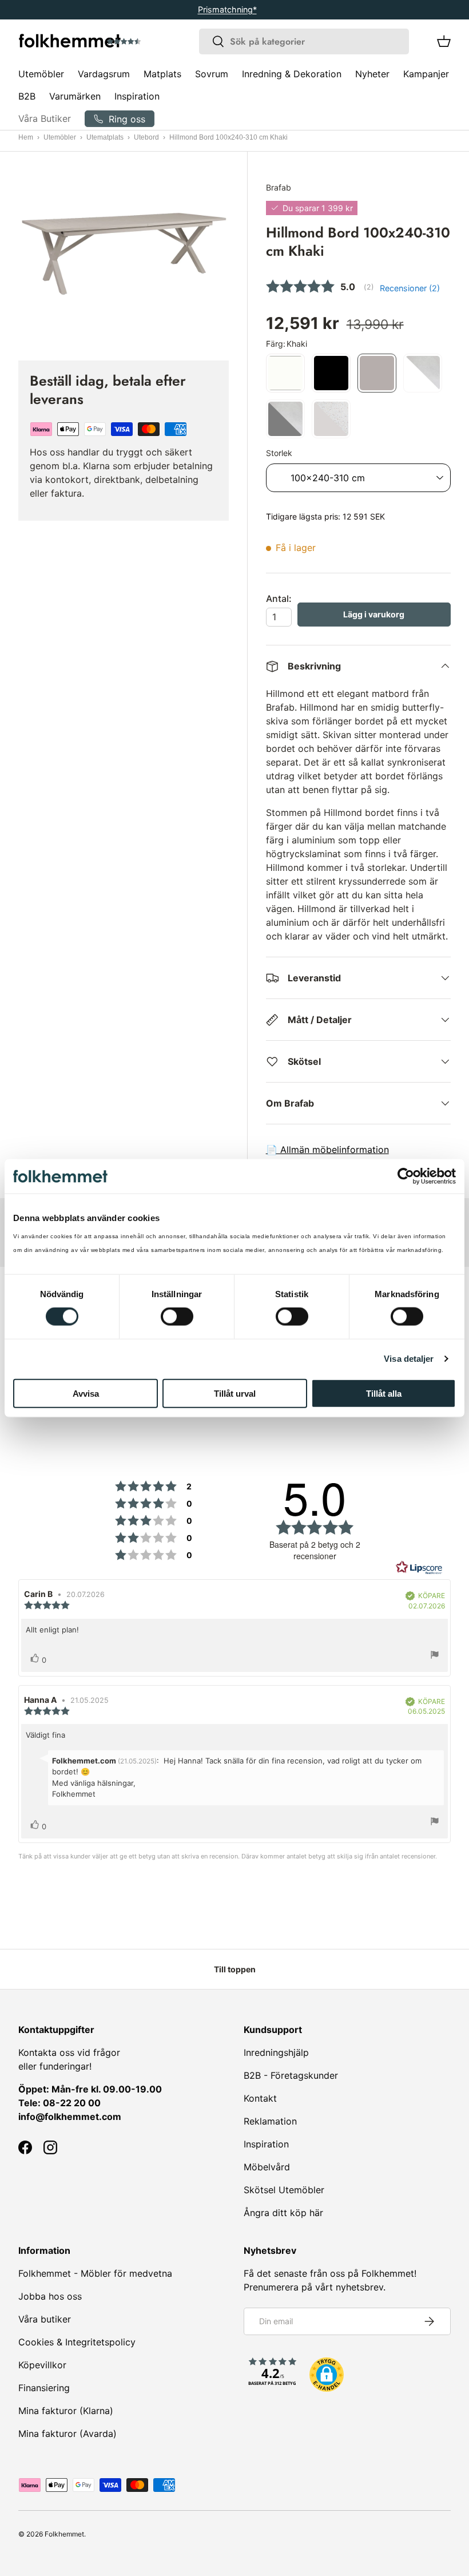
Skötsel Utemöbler (284, 2190)
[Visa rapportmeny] (435, 1656)
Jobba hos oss (50, 2296)
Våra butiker (45, 2319)
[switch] (177, 1317)
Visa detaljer (409, 1359)
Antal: (279, 599)
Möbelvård (267, 2167)
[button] (156, 42)
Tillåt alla (384, 1393)
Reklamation (270, 2121)
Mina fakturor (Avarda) (67, 2434)
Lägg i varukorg (374, 614)
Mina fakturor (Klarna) (66, 2411)
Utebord (146, 137)
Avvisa (86, 1393)
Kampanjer (426, 74)
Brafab (279, 187)
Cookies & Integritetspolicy (77, 2342)
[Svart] (331, 373)
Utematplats (105, 137)
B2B (27, 96)
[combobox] (304, 41)
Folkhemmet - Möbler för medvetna (95, 2273)
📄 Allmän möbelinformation (327, 1150)
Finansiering (44, 2388)
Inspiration (137, 96)
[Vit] (285, 373)
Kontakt (260, 2098)
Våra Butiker (45, 118)
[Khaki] (377, 373)
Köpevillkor (42, 2365)
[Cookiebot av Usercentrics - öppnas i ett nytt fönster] (406, 1176)
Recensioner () (410, 288)
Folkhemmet (64, 2534)
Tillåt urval (235, 1393)
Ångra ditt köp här (283, 2213)
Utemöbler (60, 137)
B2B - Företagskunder (291, 2075)
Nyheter (372, 74)
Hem (26, 137)
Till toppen (235, 1969)
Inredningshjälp (276, 2052)
